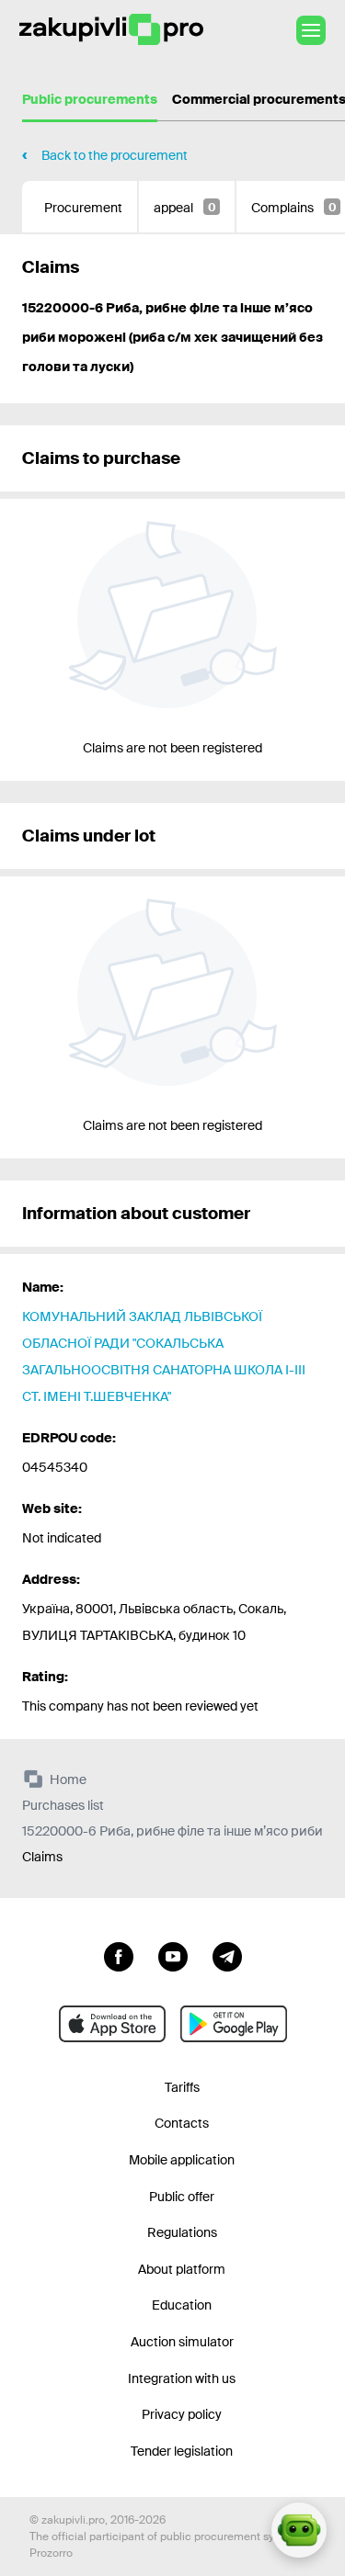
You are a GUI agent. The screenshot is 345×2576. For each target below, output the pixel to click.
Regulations (182, 2232)
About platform (182, 2269)
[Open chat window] (299, 2530)
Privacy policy (182, 2414)
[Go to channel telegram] (227, 1955)
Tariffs (182, 2087)
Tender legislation (182, 2451)
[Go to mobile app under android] (234, 2024)
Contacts (182, 2123)
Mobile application (182, 2160)
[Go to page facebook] (119, 1955)
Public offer (182, 2197)
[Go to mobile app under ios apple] (112, 2024)
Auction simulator (182, 2342)
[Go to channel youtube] (173, 1955)
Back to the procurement (115, 155)
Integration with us (182, 2378)
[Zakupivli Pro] (111, 30)
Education (182, 2305)
